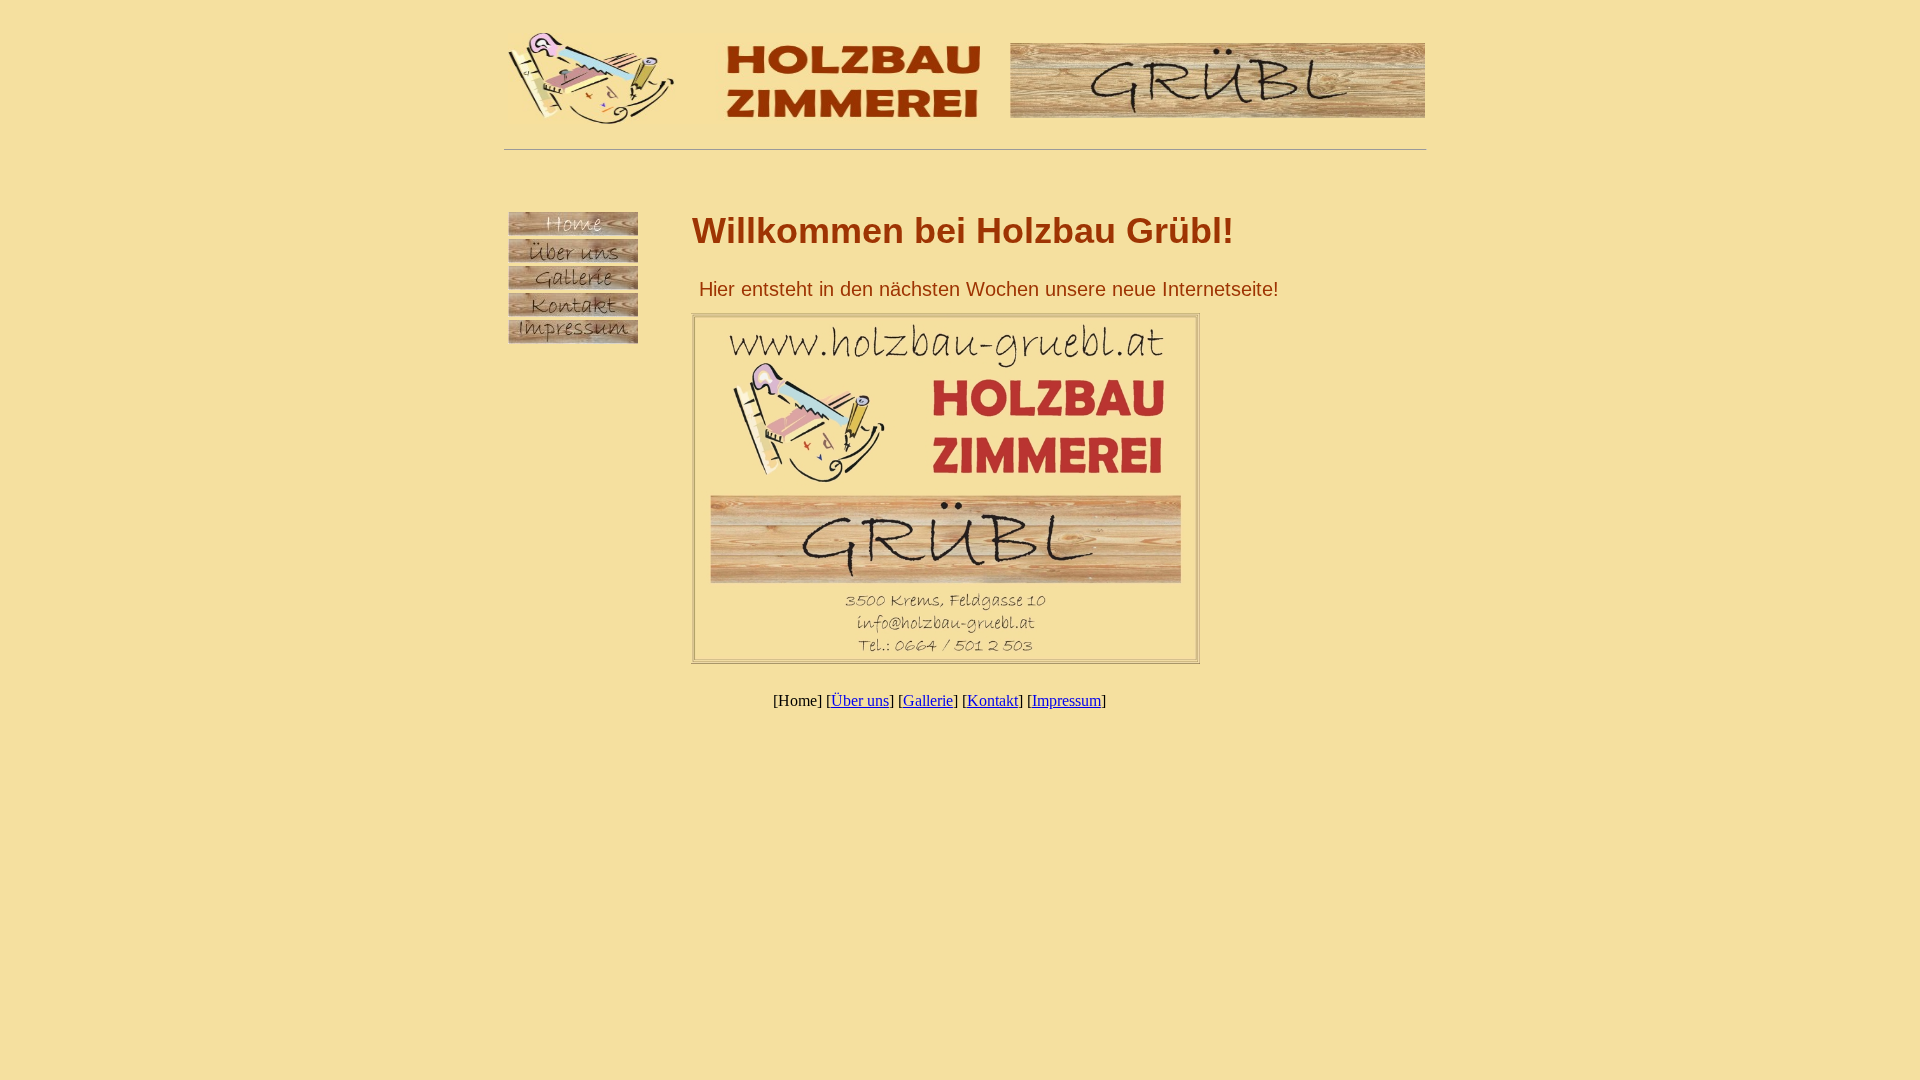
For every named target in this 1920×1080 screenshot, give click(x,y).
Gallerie (928, 700)
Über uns (860, 700)
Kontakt (992, 700)
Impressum (1066, 700)
